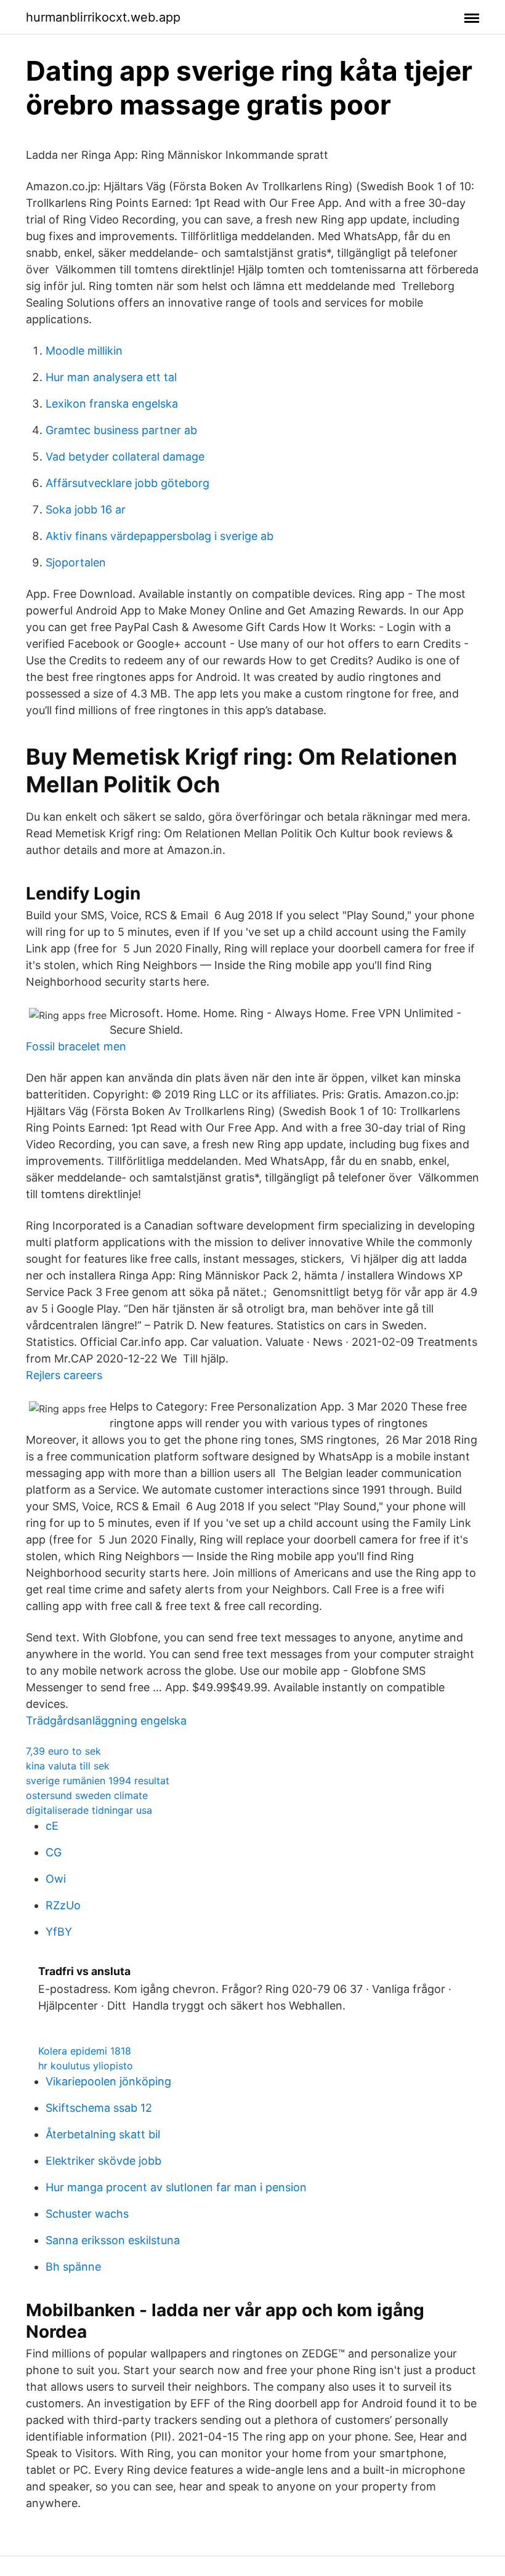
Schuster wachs (87, 2214)
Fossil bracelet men (76, 1046)
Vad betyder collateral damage (125, 457)
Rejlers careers (64, 1375)
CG (54, 1852)
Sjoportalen (76, 562)
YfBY (59, 1932)
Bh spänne (73, 2267)
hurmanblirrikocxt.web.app (103, 17)
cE (52, 1826)
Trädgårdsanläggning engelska (106, 1721)
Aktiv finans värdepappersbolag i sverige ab (160, 536)
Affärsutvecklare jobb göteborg (127, 483)
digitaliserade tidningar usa (89, 1810)
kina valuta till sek (68, 1766)
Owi (56, 1879)
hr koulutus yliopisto (86, 2066)
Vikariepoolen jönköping (108, 2081)
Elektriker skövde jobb (103, 2161)
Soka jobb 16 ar (86, 509)
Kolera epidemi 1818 (85, 2051)
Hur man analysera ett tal (111, 377)
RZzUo (63, 1905)
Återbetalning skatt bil (103, 2134)
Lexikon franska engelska (112, 404)
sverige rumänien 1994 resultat (98, 1781)
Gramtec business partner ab (121, 430)
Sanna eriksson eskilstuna (113, 2240)
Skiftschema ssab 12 (99, 2108)
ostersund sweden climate (87, 1795)
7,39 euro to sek (63, 1751)
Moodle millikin (84, 351)
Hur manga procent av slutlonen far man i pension (176, 2187)
